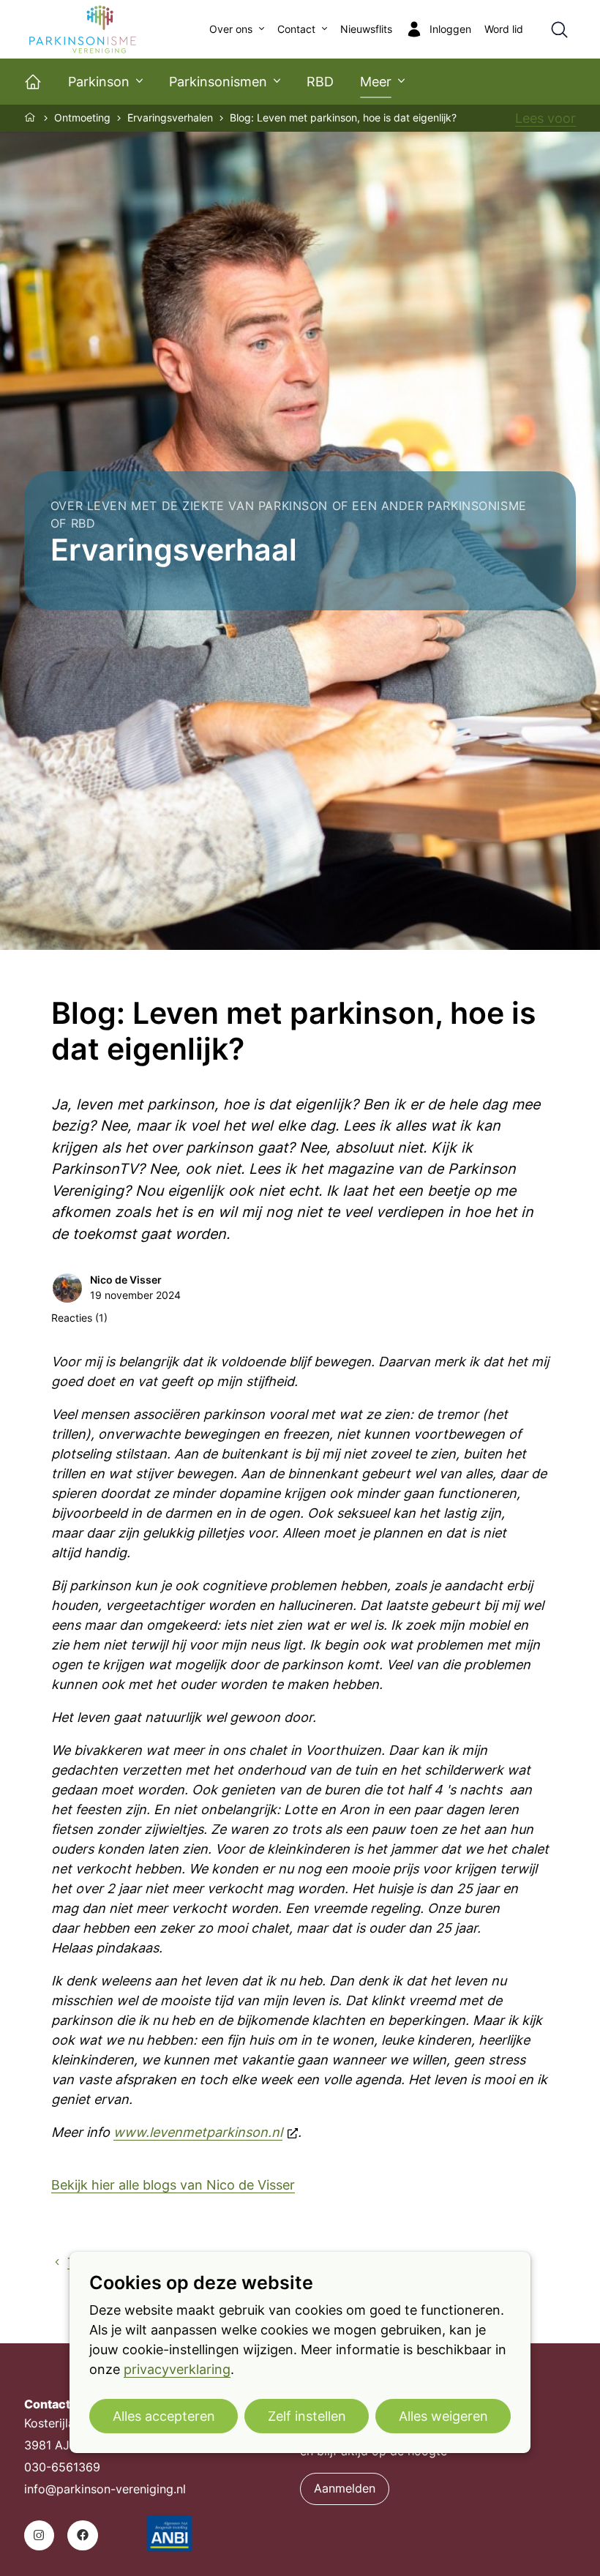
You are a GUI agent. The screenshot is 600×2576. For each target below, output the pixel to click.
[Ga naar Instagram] (39, 2535)
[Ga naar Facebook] (82, 2535)
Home (31, 117)
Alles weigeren (443, 2416)
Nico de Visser (126, 1280)
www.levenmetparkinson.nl (198, 2132)
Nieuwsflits (366, 29)
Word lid (504, 29)
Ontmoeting (82, 118)
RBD (320, 82)
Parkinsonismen (218, 82)
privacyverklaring (177, 2369)
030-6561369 (62, 2467)
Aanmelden (345, 2489)
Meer (376, 82)
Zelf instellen (307, 2416)
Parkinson (99, 82)
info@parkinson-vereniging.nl (105, 2489)
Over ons (231, 29)
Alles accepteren (164, 2416)
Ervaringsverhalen (170, 118)
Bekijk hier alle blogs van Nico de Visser (173, 2185)
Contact (296, 29)
